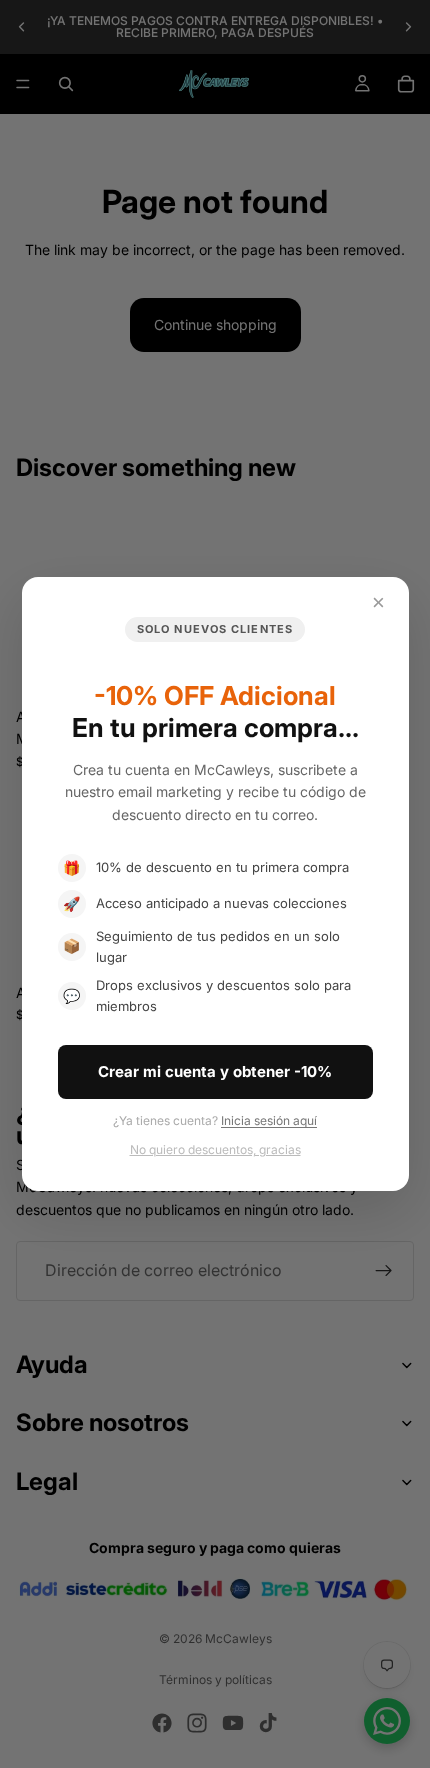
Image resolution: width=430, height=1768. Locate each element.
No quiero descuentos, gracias (215, 1149)
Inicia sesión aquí (269, 1120)
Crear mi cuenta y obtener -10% (215, 1071)
